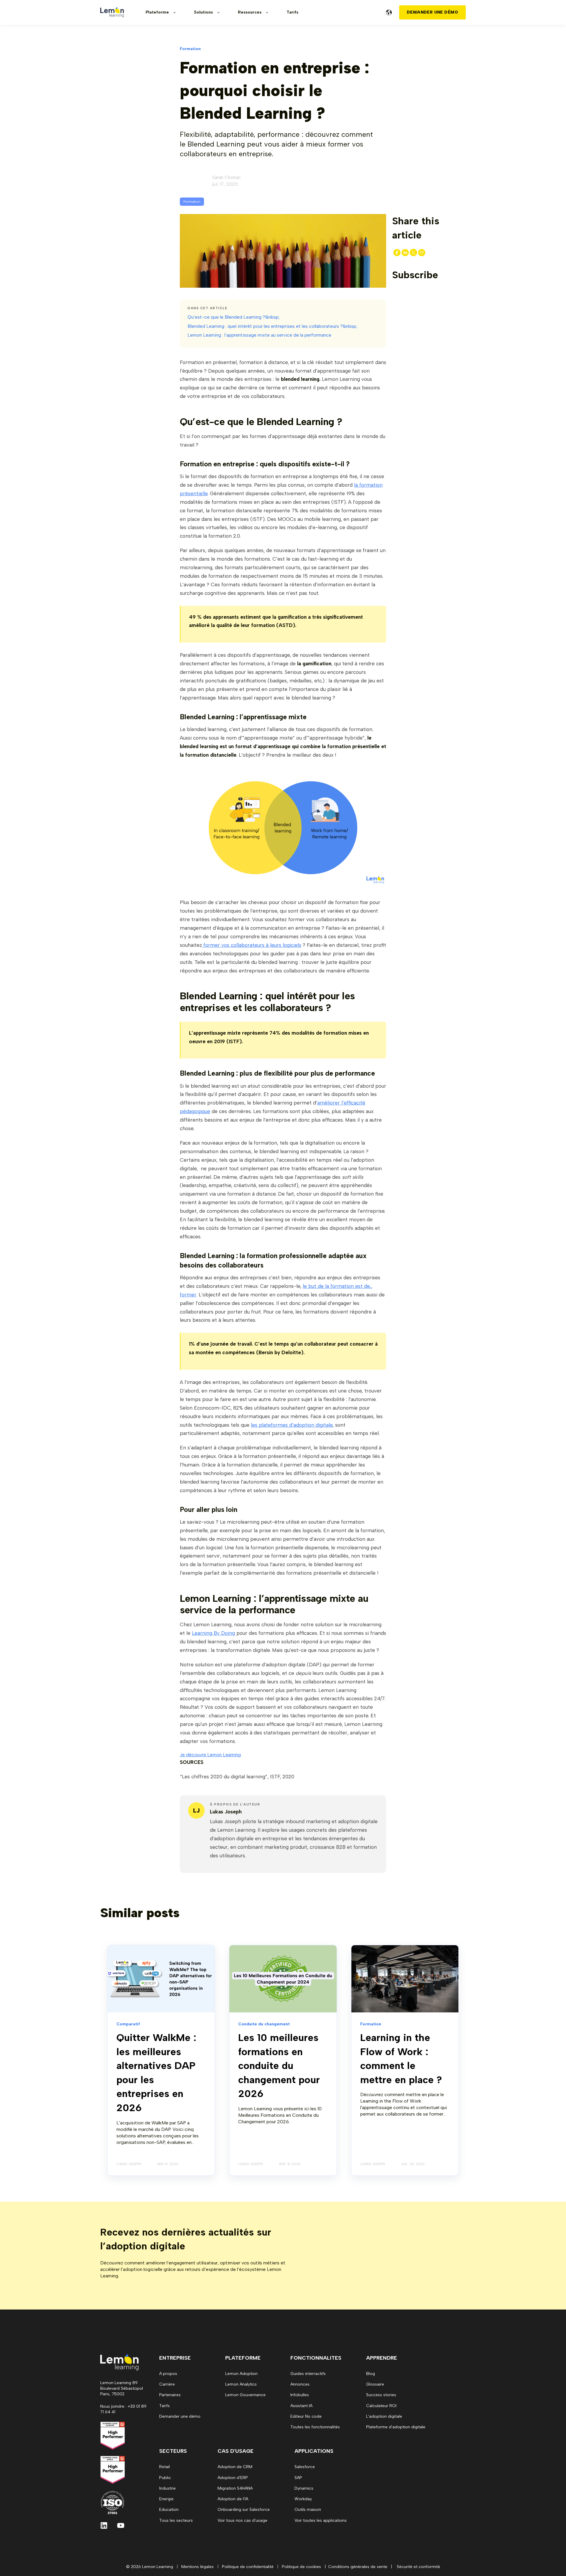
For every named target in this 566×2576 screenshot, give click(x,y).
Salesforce (305, 2467)
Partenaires (170, 2395)
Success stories (381, 2395)
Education (169, 2510)
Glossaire (375, 2384)
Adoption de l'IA (233, 2499)
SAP (298, 2478)
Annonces (300, 2384)
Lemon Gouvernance (245, 2395)
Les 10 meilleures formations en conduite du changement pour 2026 (279, 2066)
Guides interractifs (308, 2374)
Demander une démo (180, 2416)
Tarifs (164, 2406)
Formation (192, 202)
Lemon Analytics (241, 2384)
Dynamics (304, 2488)
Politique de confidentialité (248, 2567)
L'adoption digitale (384, 2416)
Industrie (167, 2488)
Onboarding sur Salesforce (244, 2510)
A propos (168, 2374)
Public (165, 2478)
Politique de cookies (301, 2567)
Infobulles (300, 2395)
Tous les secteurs (176, 2520)
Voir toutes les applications (321, 2520)
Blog (371, 2374)
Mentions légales (198, 2567)
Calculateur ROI (381, 2406)
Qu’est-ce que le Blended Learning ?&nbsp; (234, 317)
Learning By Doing (213, 1633)
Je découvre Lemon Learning (210, 1755)
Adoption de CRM (235, 2467)
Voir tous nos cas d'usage (242, 2520)
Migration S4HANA (235, 2488)
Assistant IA (301, 2406)
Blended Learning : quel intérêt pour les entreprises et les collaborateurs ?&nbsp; (272, 326)
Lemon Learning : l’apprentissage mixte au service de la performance (259, 335)
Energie (166, 2499)
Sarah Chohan (226, 177)
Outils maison (308, 2510)
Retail (164, 2467)
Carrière (167, 2384)
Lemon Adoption (241, 2374)
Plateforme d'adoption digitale (396, 2427)
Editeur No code (306, 2416)
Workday (303, 2499)
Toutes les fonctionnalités (315, 2427)
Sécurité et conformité (418, 2567)
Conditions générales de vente (358, 2567)
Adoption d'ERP (233, 2478)
